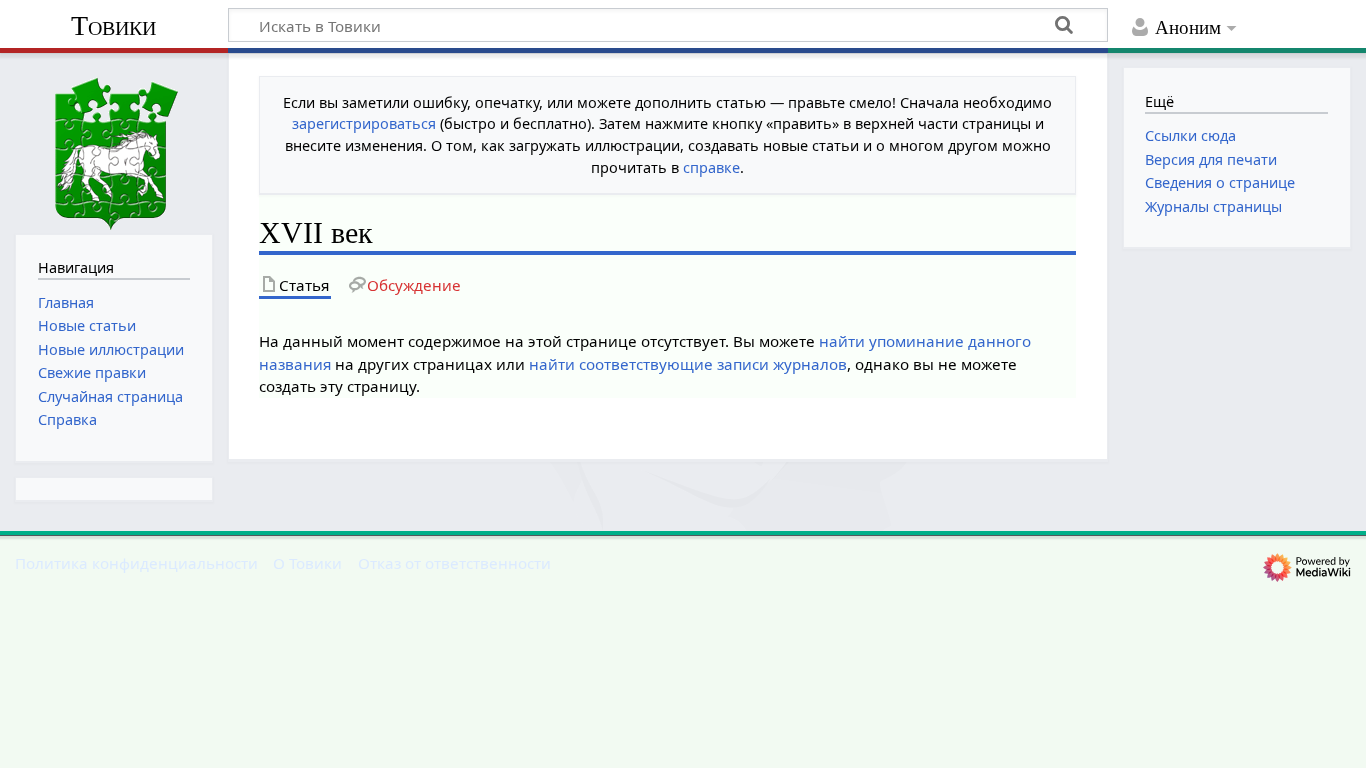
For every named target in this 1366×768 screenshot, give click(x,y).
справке (711, 167)
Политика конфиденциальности (136, 563)
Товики (113, 25)
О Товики (307, 563)
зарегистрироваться (364, 123)
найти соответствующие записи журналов (688, 364)
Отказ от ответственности (454, 563)
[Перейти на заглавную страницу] (114, 141)
